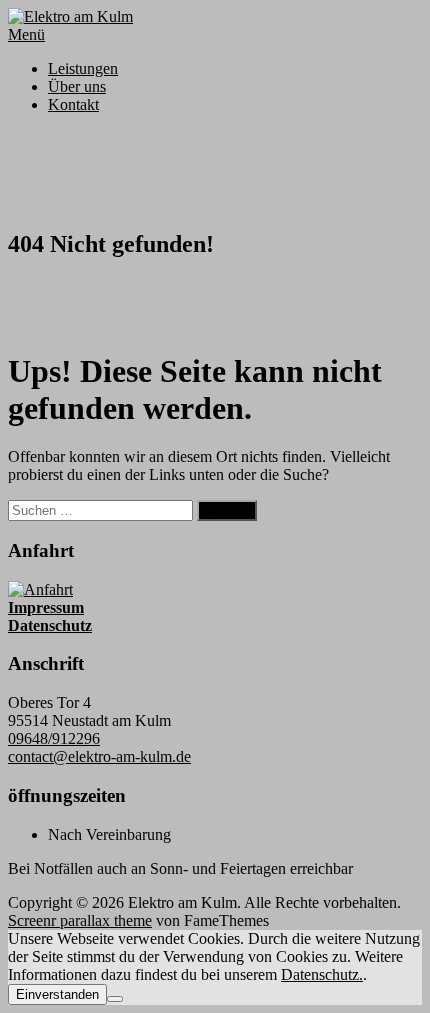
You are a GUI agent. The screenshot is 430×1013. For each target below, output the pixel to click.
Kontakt (73, 104)
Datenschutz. (322, 974)
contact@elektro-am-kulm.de (99, 756)
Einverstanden (57, 994)
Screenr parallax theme (80, 920)
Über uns (77, 86)
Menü (26, 34)
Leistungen (83, 68)
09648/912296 (54, 738)
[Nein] (115, 999)
